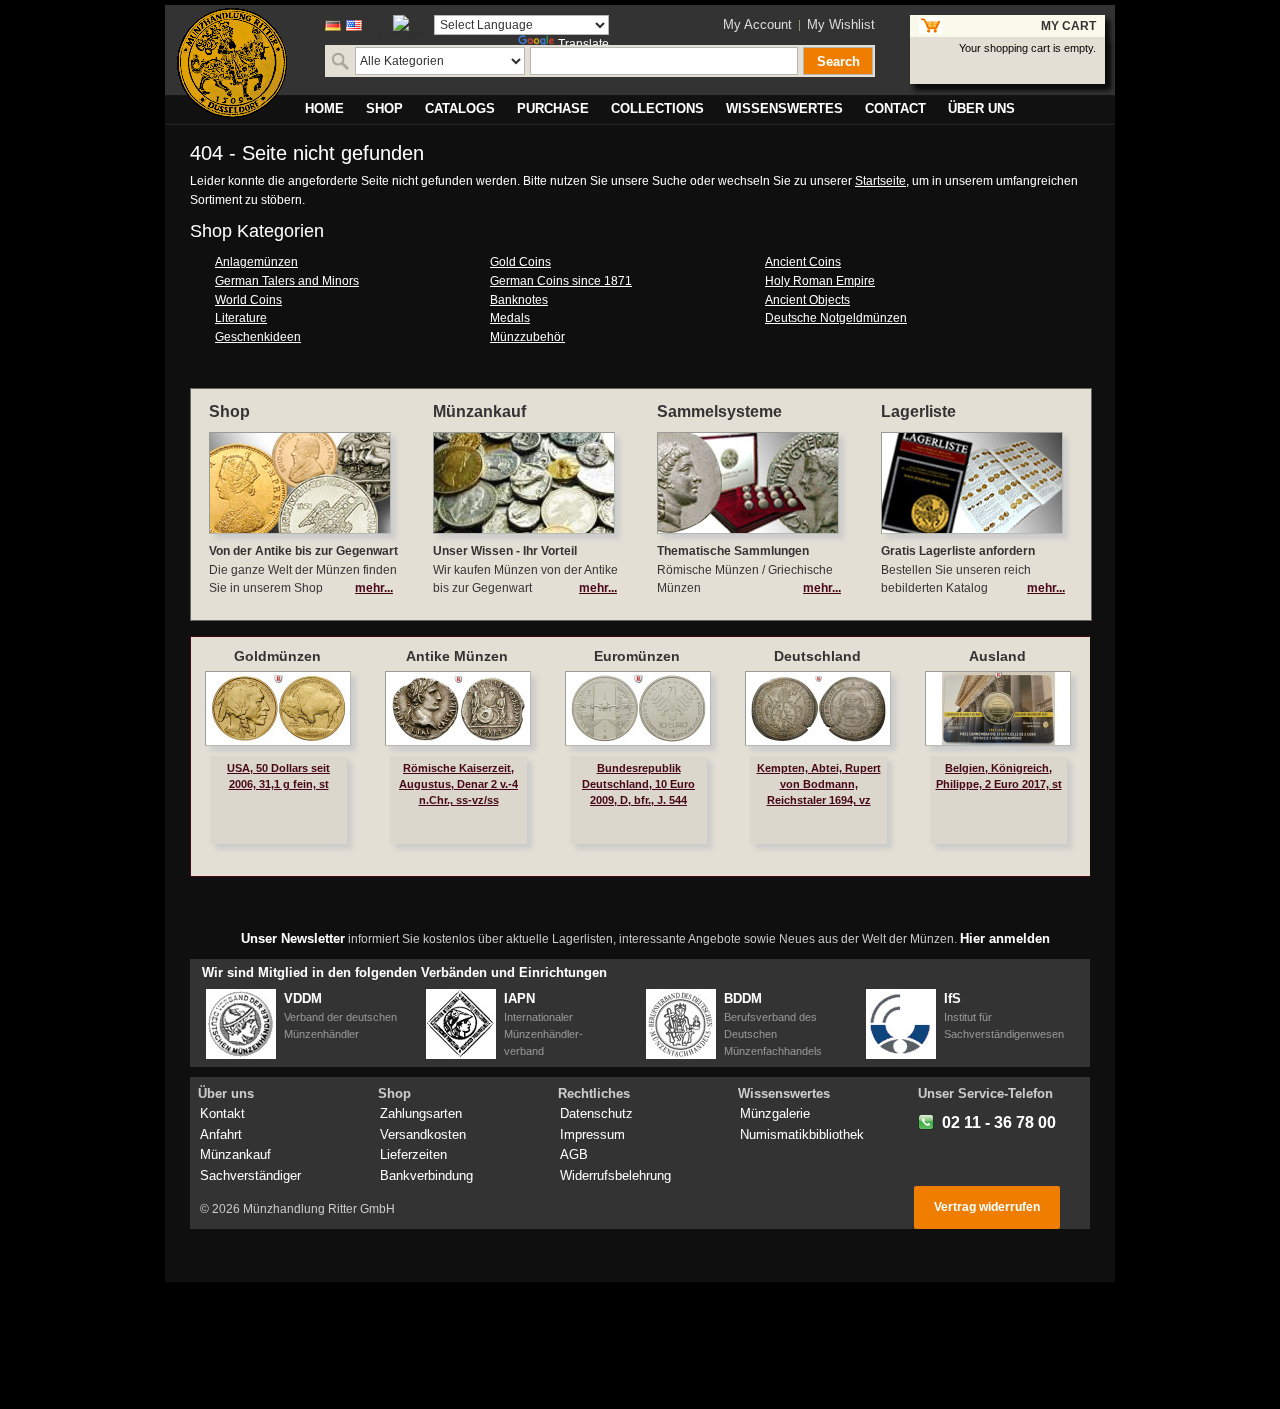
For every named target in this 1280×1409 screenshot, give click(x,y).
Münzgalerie (775, 1113)
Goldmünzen (277, 656)
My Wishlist (841, 24)
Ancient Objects (807, 300)
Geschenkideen (258, 337)
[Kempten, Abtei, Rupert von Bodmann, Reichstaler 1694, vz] (818, 708)
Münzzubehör (527, 337)
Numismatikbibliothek (802, 1134)
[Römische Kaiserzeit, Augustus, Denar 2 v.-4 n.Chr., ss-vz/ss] (458, 708)
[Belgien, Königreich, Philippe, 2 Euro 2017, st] (998, 708)
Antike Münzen (457, 656)
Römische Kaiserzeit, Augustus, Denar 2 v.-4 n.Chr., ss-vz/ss (458, 784)
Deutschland (817, 656)
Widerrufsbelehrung (615, 1175)
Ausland (997, 656)
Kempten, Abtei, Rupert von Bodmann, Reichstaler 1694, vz (819, 784)
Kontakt (222, 1113)
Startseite (880, 181)
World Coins (248, 300)
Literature (241, 318)
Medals (510, 318)
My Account (757, 24)
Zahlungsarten (421, 1113)
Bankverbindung (426, 1175)
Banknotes (519, 300)
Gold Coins (520, 262)
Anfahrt (221, 1134)
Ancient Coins (803, 262)
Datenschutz (596, 1113)
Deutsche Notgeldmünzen (836, 318)
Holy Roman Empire (820, 281)
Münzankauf (235, 1154)
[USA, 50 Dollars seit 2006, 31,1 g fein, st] (278, 708)
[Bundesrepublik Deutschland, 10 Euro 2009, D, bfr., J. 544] (638, 708)
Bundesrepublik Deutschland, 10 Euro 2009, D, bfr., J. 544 (638, 784)
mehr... (374, 588)
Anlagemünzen (256, 262)
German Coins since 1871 (561, 281)
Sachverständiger (250, 1175)
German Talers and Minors (287, 281)
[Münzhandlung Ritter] (232, 63)
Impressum (592, 1134)
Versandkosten (423, 1134)
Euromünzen (637, 656)
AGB (574, 1154)
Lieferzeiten (413, 1154)
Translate (583, 44)
